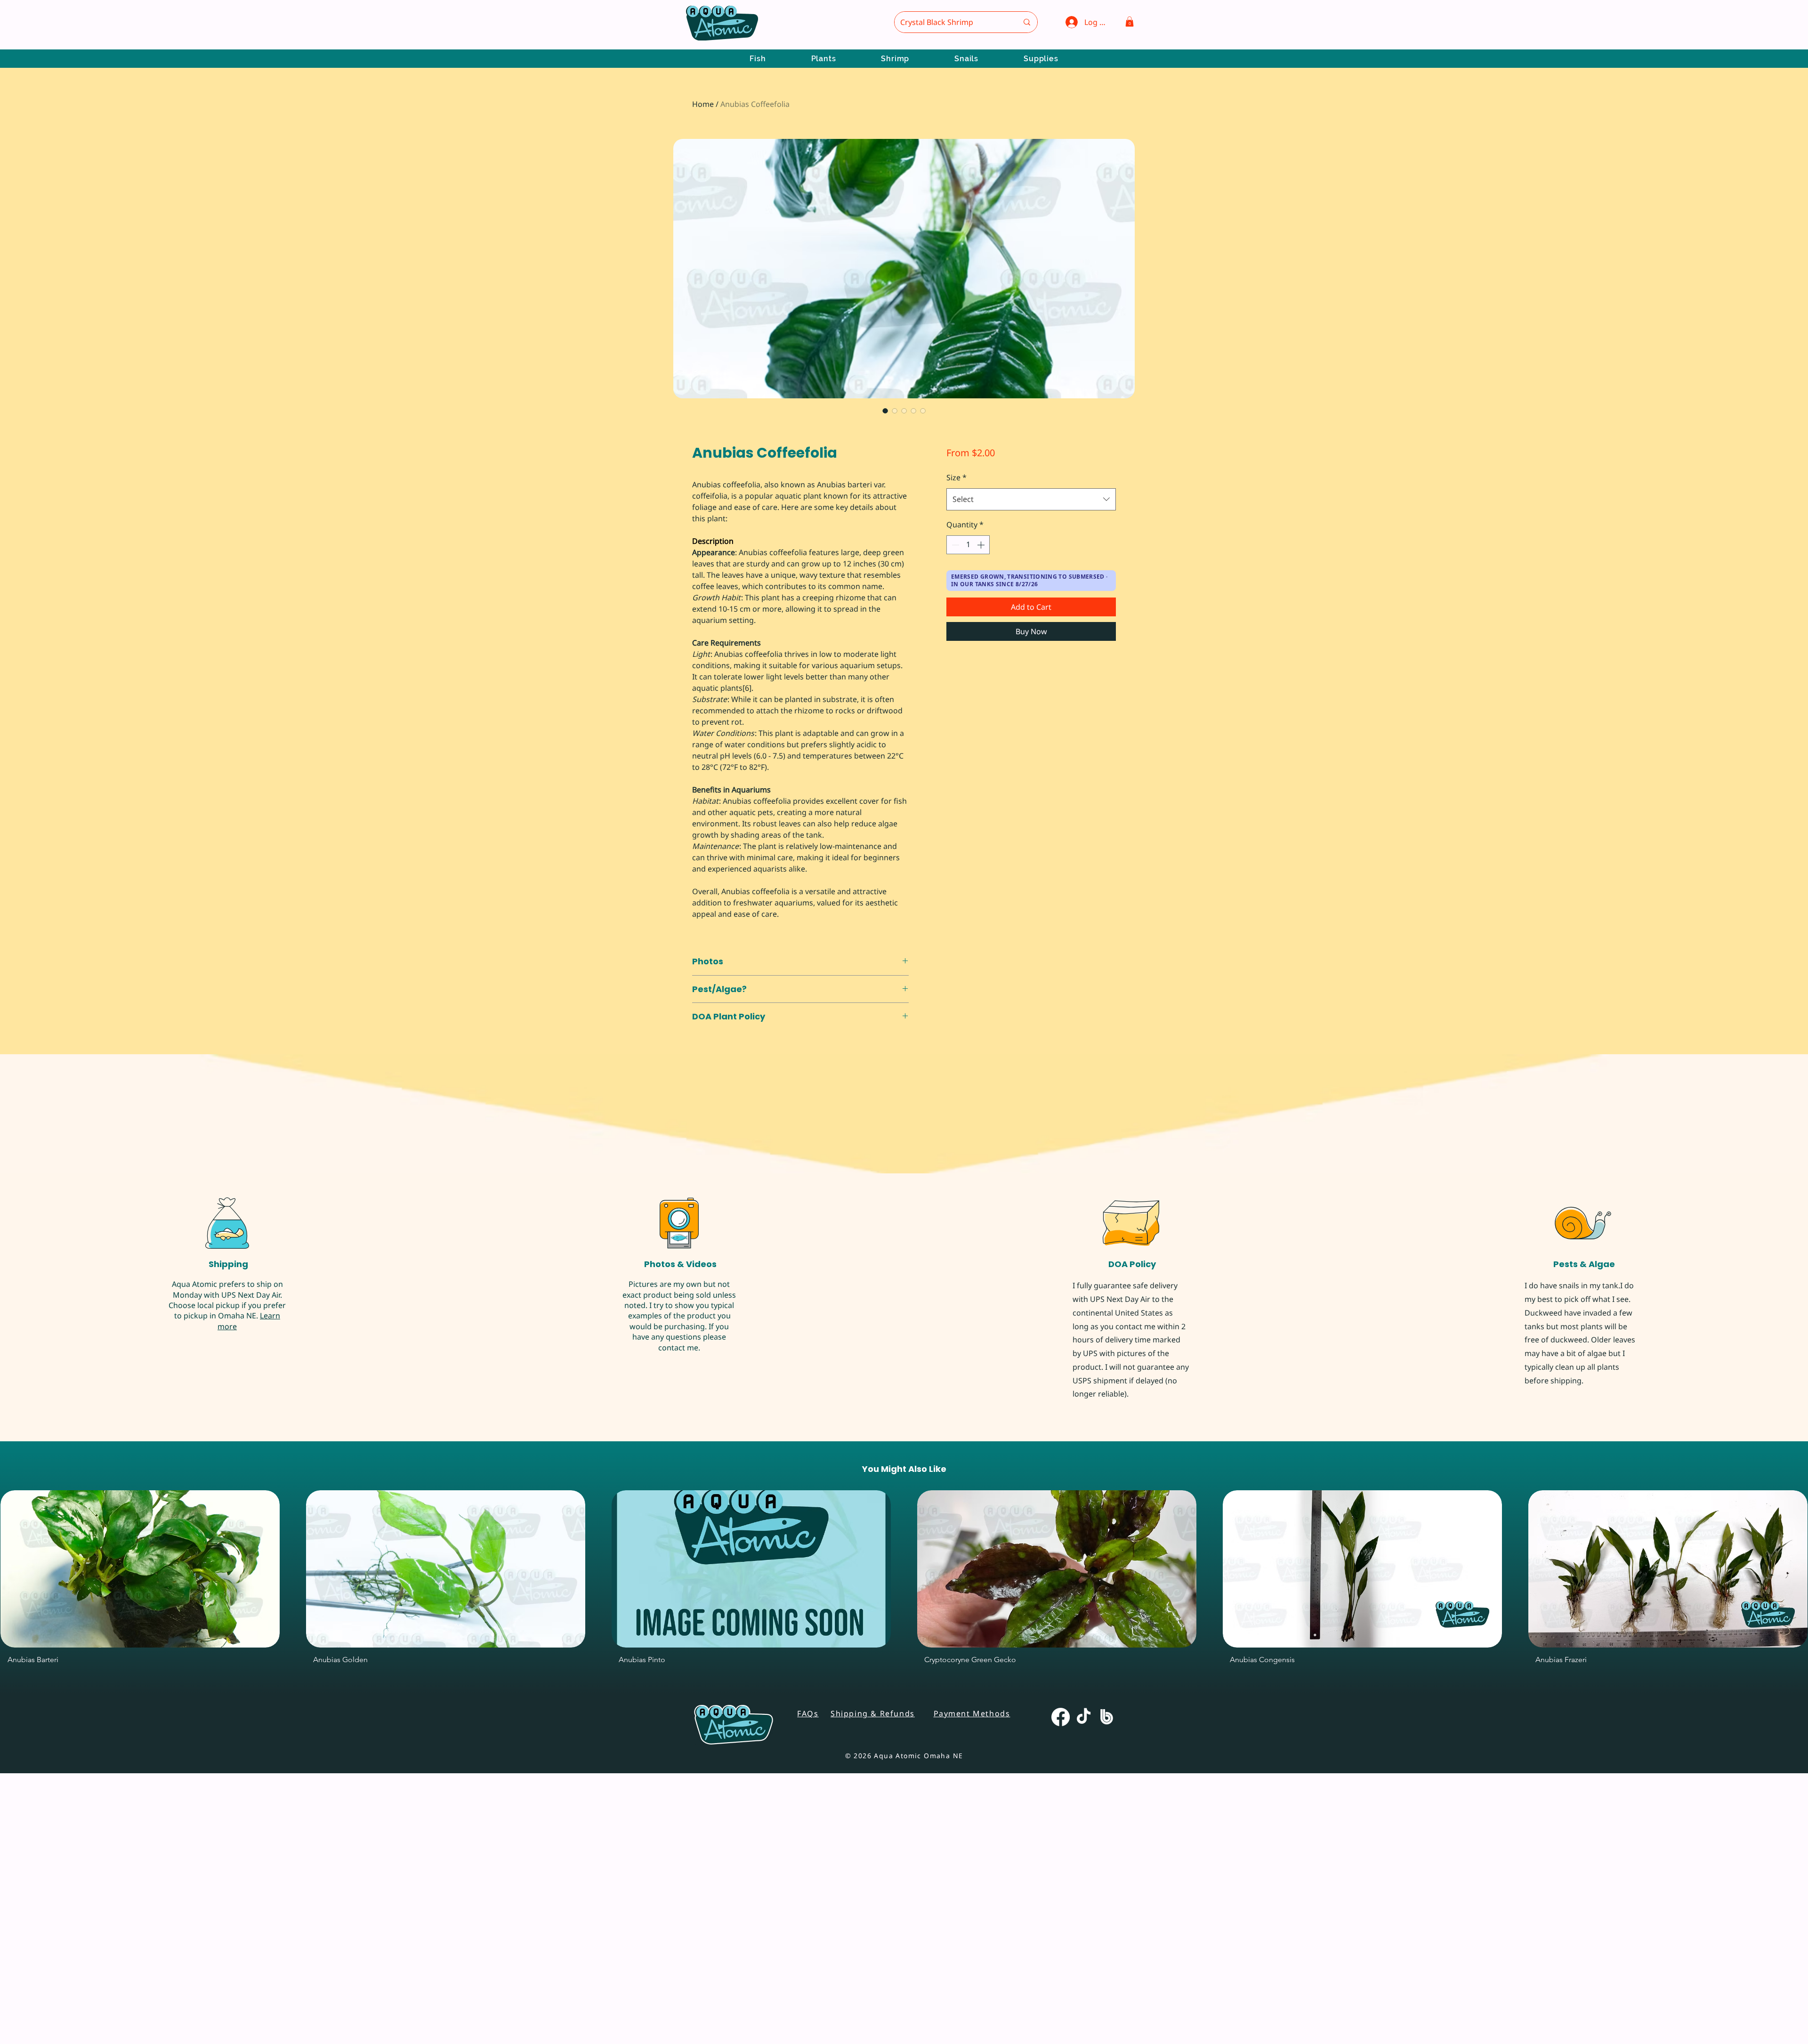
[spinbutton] (968, 545)
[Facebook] (1061, 1988)
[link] (744, 473)
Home (703, 104)
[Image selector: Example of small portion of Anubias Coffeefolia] (904, 411)
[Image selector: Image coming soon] (923, 411)
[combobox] (1031, 499)
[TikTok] (1084, 1988)
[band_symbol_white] (1107, 1988)
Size (956, 477)
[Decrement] (954, 545)
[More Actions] (1755, 1198)
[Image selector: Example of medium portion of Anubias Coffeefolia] (885, 411)
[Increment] (982, 545)
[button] (1130, 22)
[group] (904, 1852)
